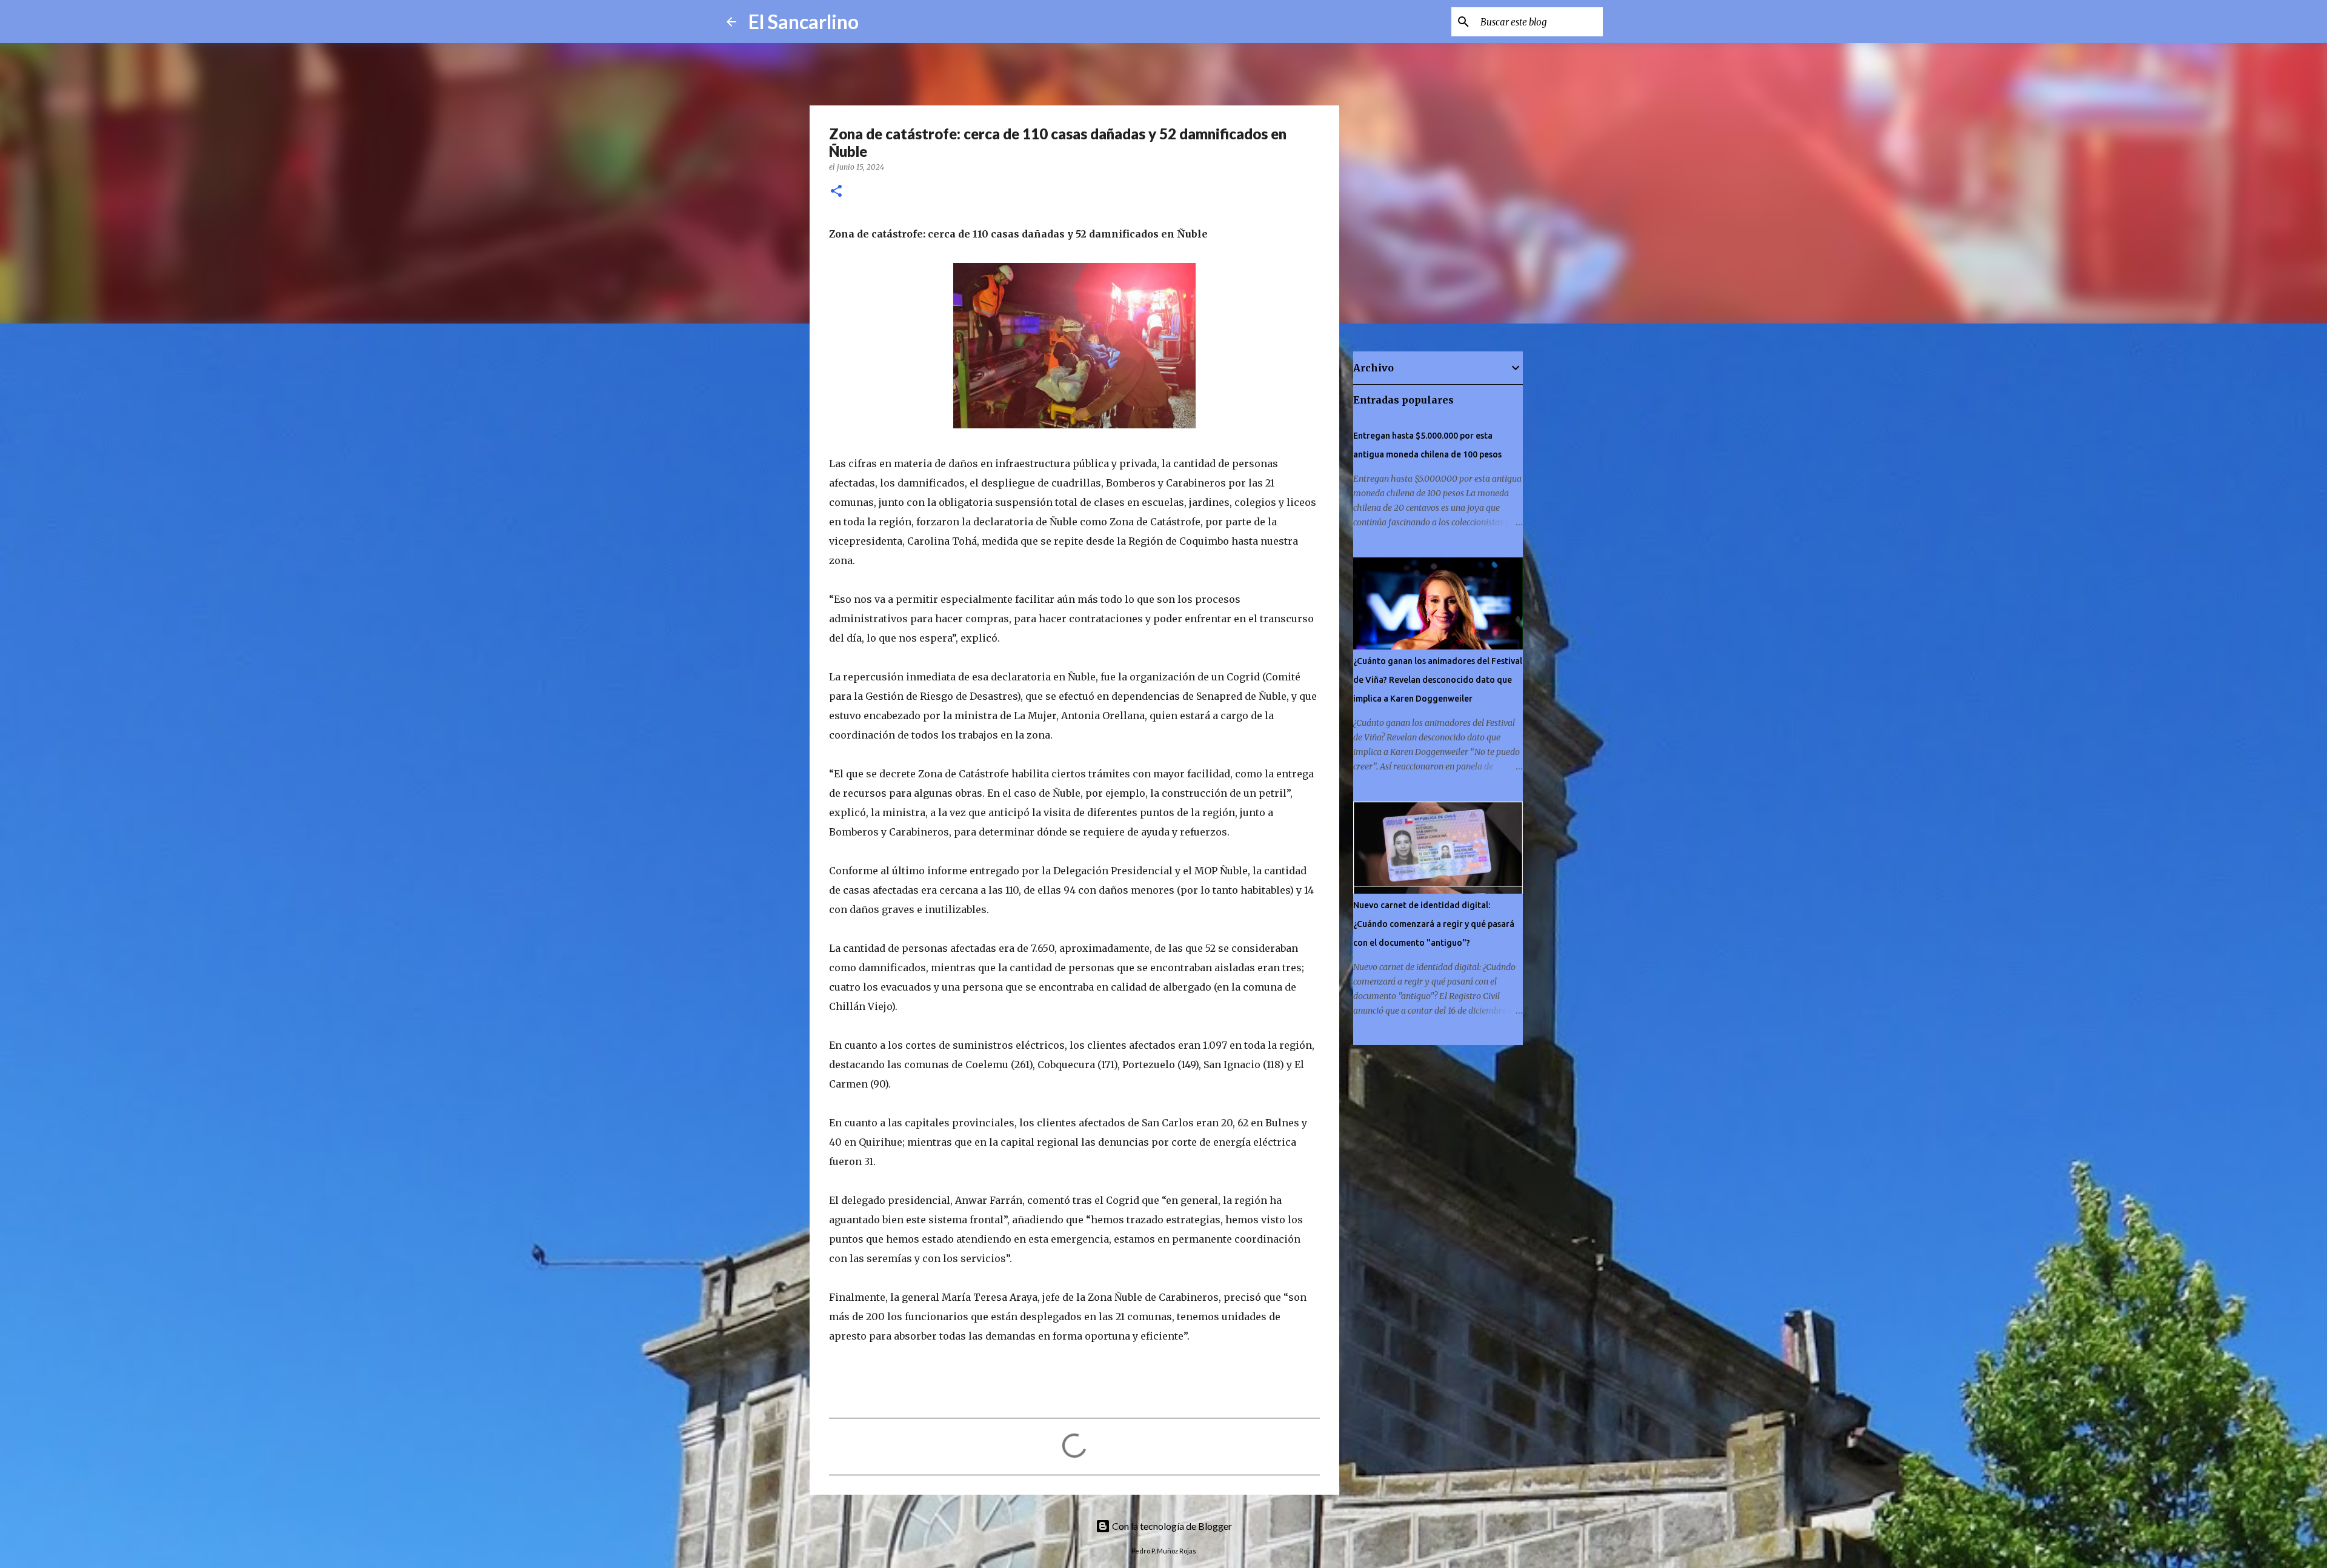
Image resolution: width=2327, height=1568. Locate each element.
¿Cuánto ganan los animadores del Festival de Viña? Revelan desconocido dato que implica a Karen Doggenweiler (1438, 680)
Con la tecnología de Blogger (1171, 1526)
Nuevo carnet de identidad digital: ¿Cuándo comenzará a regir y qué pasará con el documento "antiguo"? (1434, 924)
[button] (836, 192)
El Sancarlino (804, 22)
